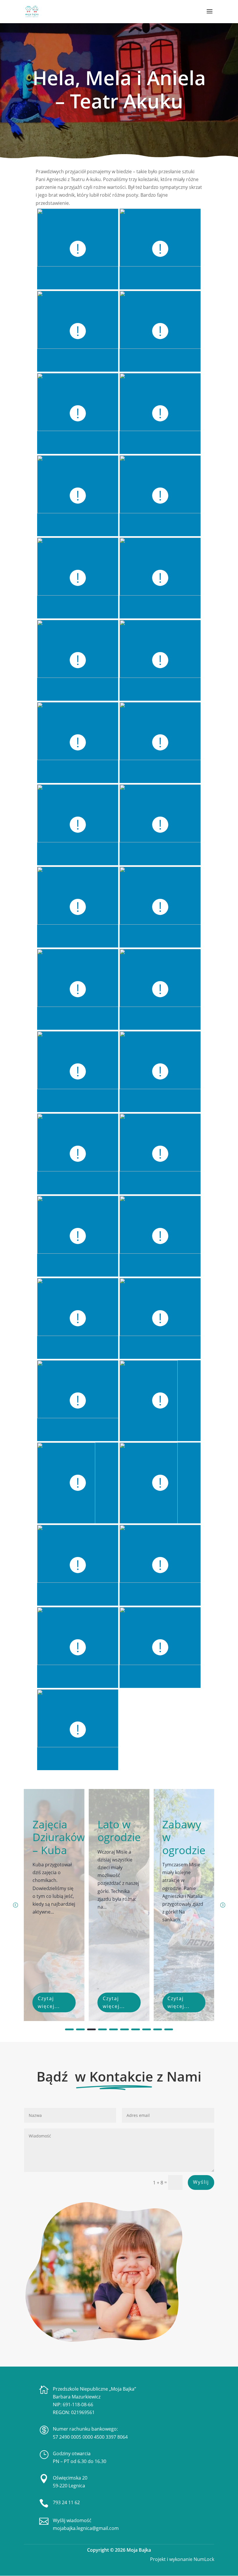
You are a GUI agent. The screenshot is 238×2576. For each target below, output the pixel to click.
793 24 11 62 (66, 2502)
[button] (223, 1905)
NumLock (203, 2559)
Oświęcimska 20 (70, 2478)
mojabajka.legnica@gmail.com (86, 2528)
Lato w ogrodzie (54, 1831)
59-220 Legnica (69, 2486)
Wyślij (201, 2182)
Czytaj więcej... (49, 2002)
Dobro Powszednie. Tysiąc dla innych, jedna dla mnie (193, 1869)
